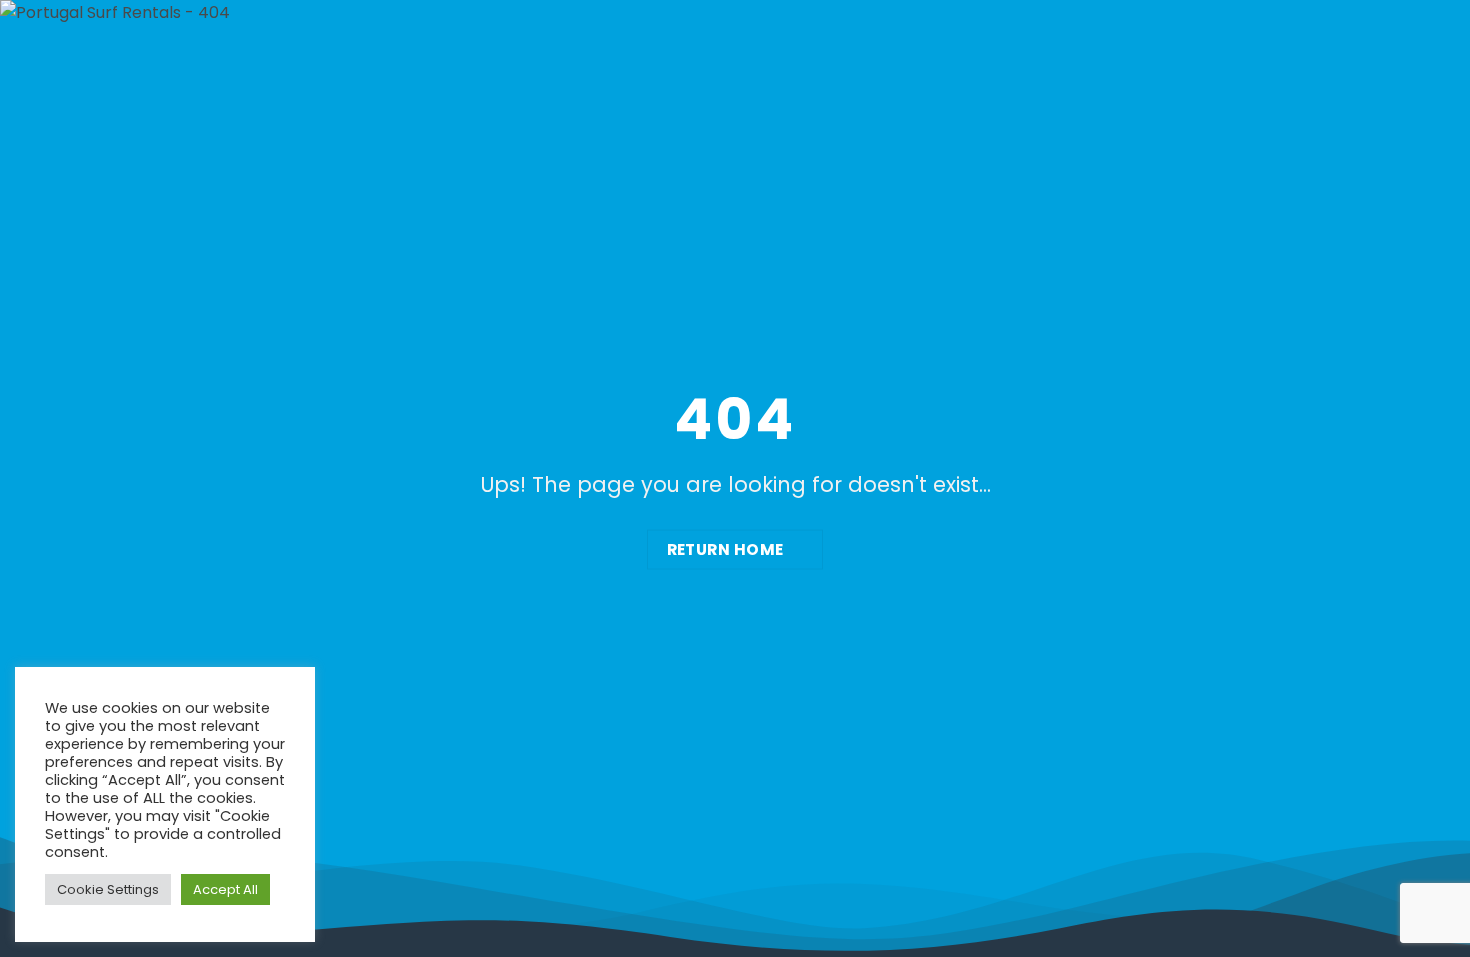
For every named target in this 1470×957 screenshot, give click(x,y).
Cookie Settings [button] (108, 889)
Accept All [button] (225, 889)
